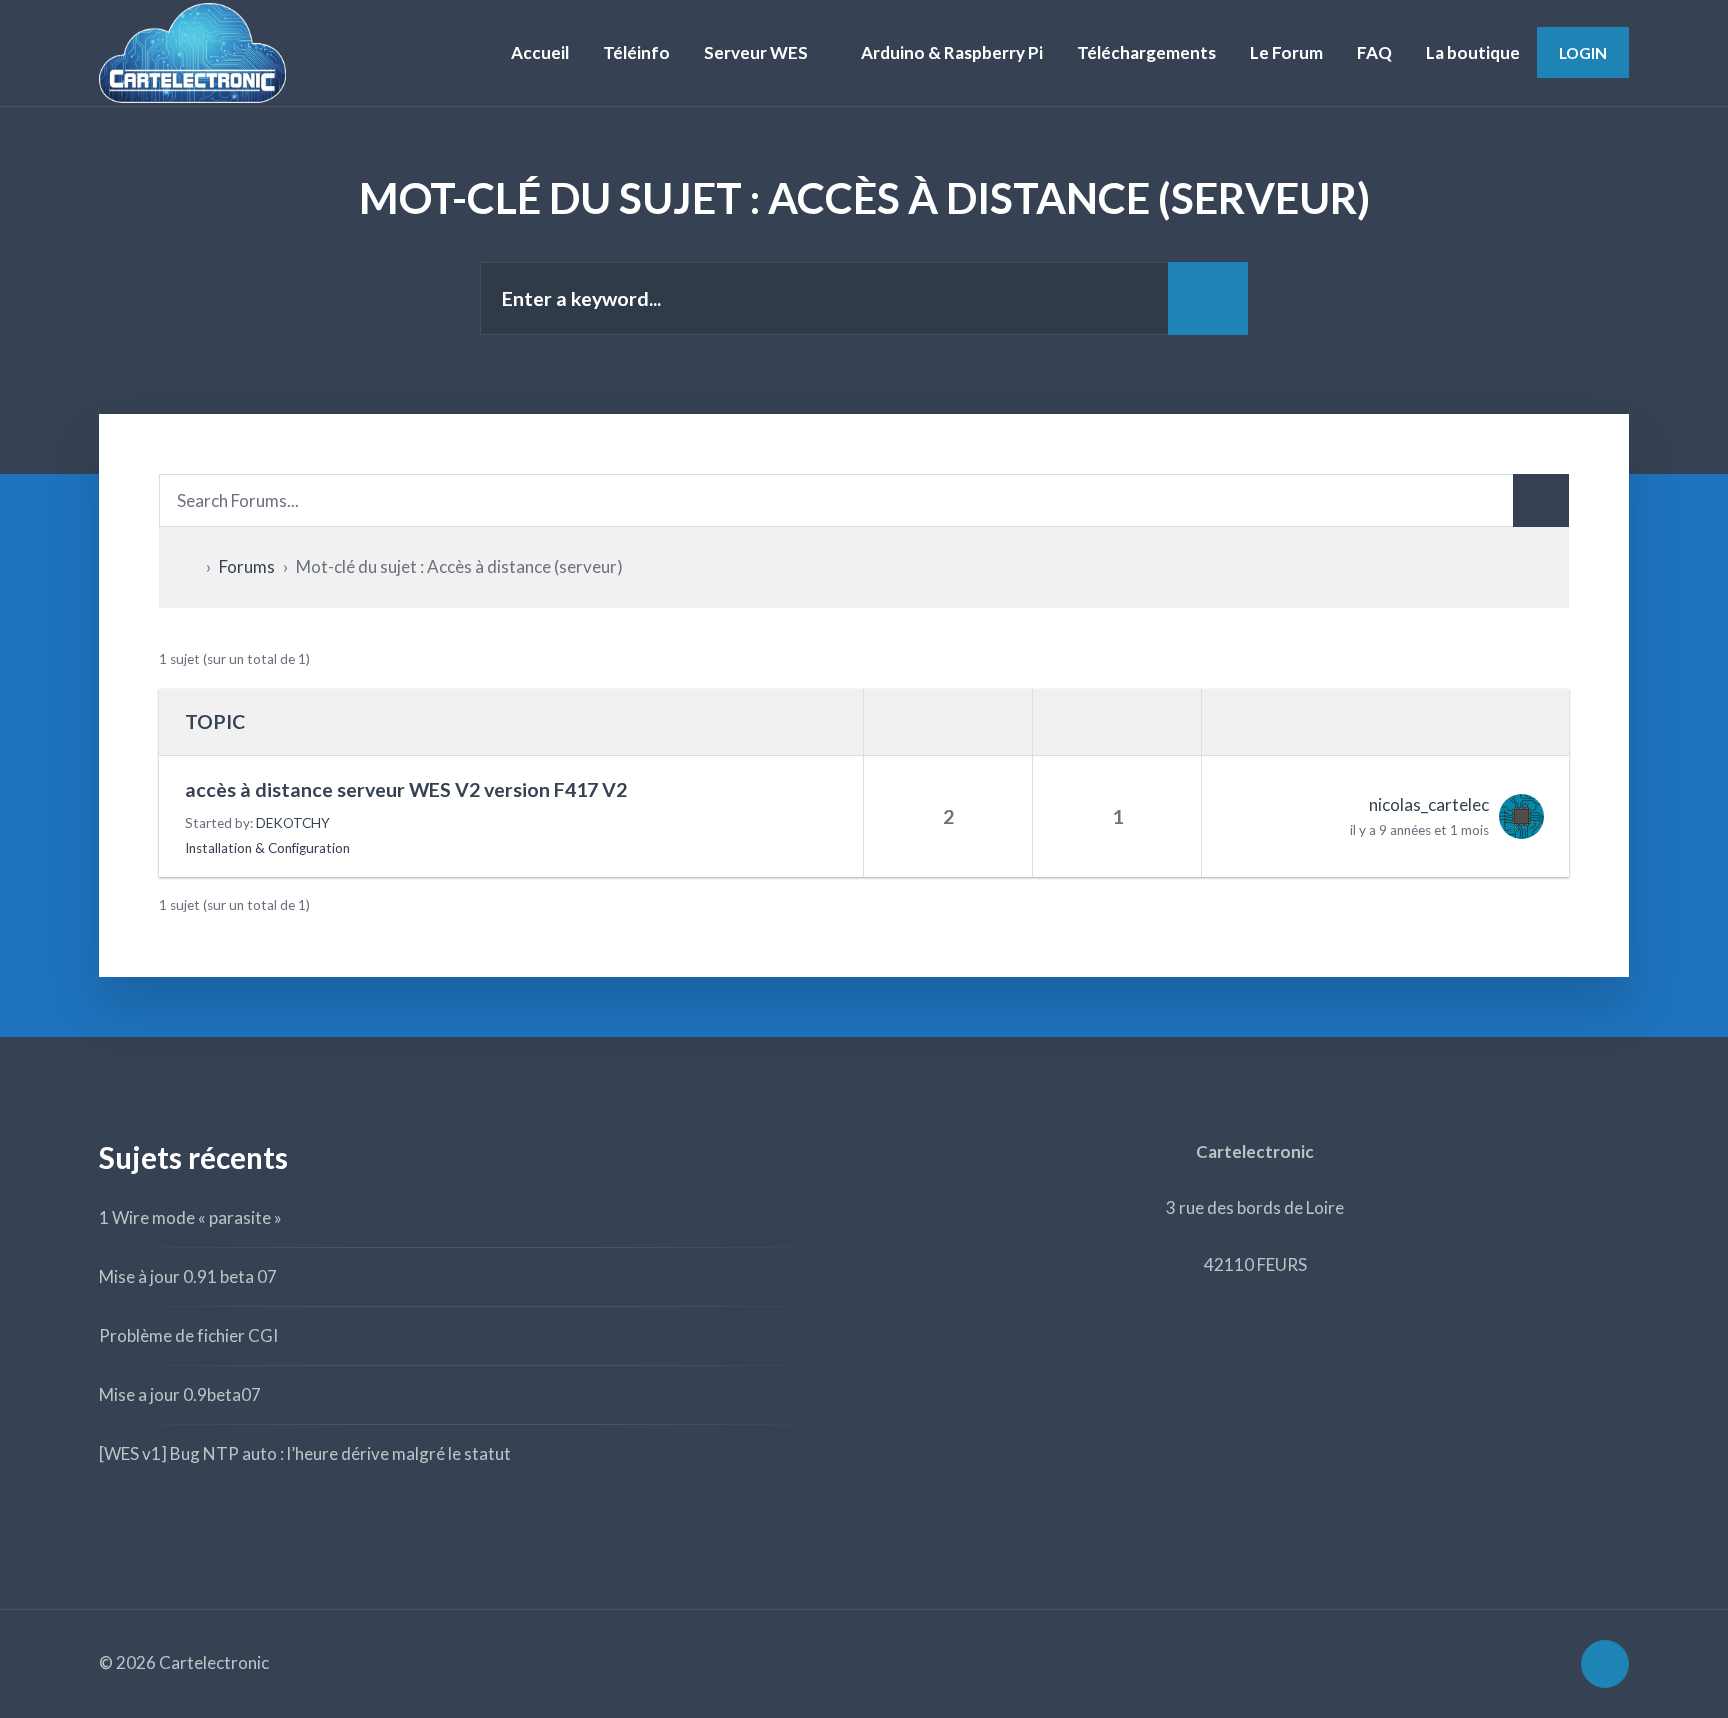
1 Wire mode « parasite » (190, 1217)
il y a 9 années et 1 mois (1419, 830)
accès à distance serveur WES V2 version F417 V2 (406, 789)
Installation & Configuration (267, 848)
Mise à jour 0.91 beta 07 (188, 1276)
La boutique (1473, 52)
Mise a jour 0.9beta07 (180, 1394)
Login (1583, 52)
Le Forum (1286, 52)
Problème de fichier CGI (188, 1335)
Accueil (540, 52)
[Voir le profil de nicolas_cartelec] (1516, 816)
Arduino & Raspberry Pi (952, 52)
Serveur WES (756, 52)
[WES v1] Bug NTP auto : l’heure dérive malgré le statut (305, 1453)
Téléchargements (1146, 52)
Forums (247, 566)
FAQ (1374, 52)
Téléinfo (636, 52)
